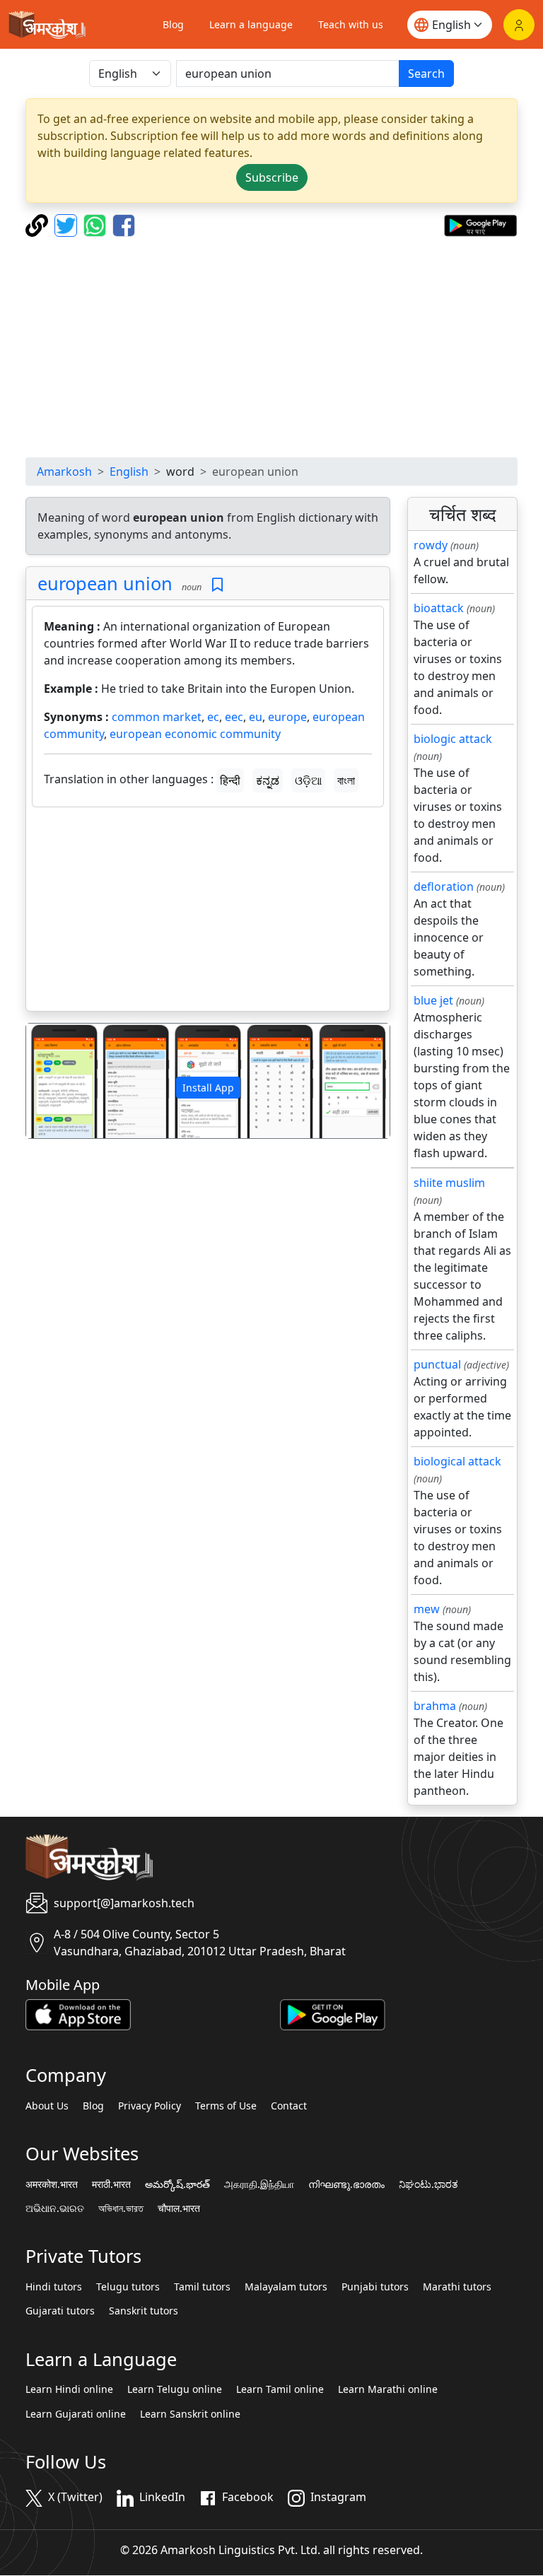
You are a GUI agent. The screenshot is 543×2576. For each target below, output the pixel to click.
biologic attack (453, 739)
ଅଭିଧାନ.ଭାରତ (55, 2208)
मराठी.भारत (111, 2184)
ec (213, 717)
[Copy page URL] (39, 224)
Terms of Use (226, 2106)
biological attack (457, 1461)
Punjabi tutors (375, 2287)
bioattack (439, 608)
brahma (435, 1706)
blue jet (433, 1000)
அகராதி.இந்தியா (259, 2184)
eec (234, 717)
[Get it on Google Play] (480, 224)
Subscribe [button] (272, 177)
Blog (173, 24)
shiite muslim (449, 1183)
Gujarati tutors (60, 2311)
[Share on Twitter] (68, 224)
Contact (289, 2106)
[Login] (519, 25)
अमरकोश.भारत (52, 2184)
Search (426, 74)
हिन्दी (230, 780)
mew (427, 1609)
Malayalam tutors (286, 2287)
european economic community (195, 734)
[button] (53, 1081)
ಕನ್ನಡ (268, 780)
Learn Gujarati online (76, 2414)
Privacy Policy (150, 2106)
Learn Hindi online (69, 2389)
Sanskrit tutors (144, 2311)
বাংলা (346, 780)
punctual (437, 1364)
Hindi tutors (54, 2287)
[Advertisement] (271, 347)
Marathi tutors (457, 2287)
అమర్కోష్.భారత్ (177, 2184)
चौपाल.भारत (179, 2208)
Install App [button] (208, 1088)
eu (256, 717)
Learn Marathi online (388, 2389)
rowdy (431, 545)
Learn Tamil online (280, 2389)
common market (157, 717)
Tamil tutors (202, 2287)
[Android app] (333, 2014)
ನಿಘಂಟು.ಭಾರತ (428, 2184)
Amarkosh (64, 472)
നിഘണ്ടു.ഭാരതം (346, 2184)
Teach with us (351, 24)
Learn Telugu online (175, 2389)
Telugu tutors (128, 2287)
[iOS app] (78, 2014)
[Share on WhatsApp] (97, 224)
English (129, 472)
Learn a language (251, 24)
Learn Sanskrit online (190, 2414)
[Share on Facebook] (124, 224)
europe (287, 717)
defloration (444, 886)
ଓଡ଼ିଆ (308, 780)
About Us (47, 2106)
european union (105, 583)
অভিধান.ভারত (121, 2208)
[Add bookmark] (217, 585)
